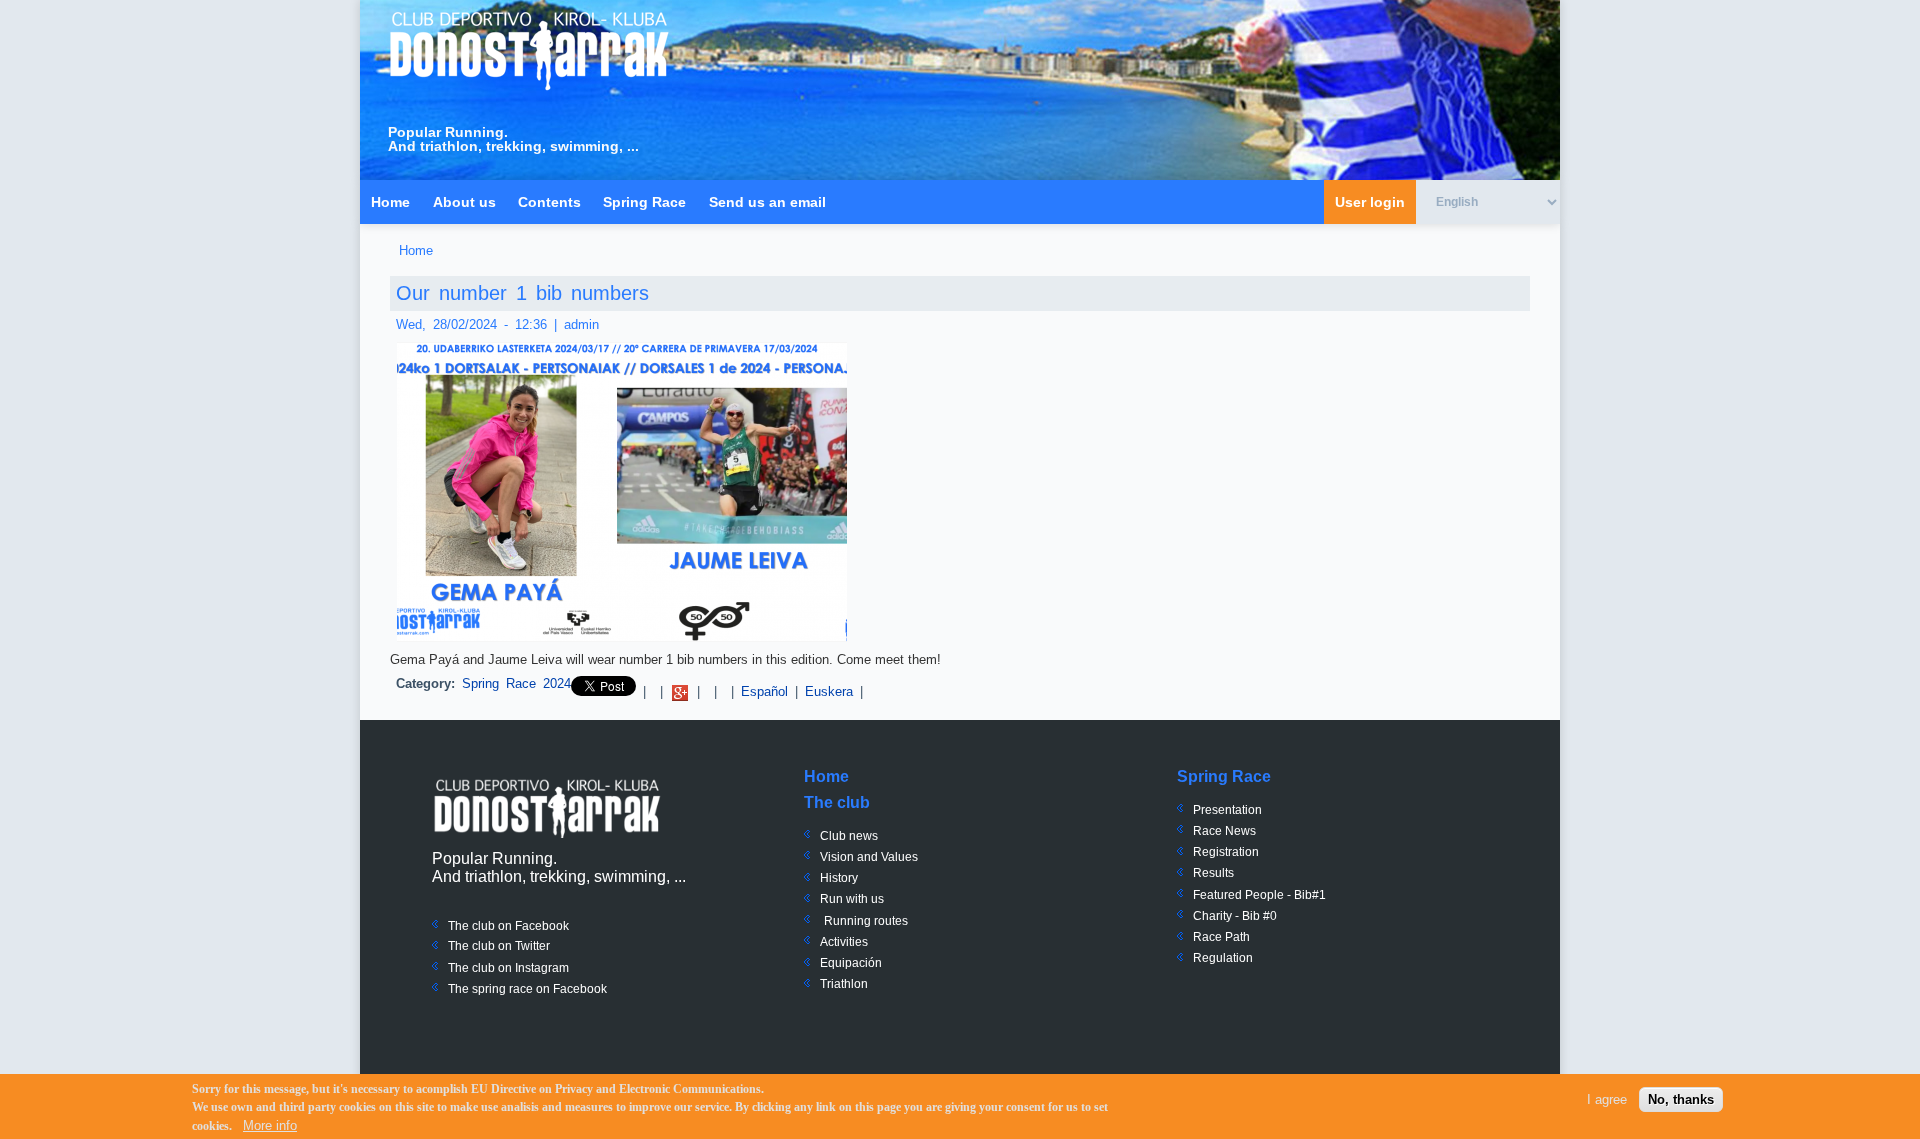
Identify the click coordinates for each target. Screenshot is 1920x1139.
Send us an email (767, 202)
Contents (549, 202)
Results (1213, 873)
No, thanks (1681, 1099)
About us (464, 202)
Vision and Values (869, 857)
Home (390, 202)
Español (764, 691)
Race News (1224, 831)
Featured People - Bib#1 (1259, 895)
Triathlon (844, 984)
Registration (1226, 852)
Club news (849, 836)
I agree (1607, 1099)
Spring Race (644, 202)
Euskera (829, 691)
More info (270, 1125)
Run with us (852, 899)
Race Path (1221, 937)
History (839, 878)
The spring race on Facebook (527, 989)
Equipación (851, 963)
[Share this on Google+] (680, 691)
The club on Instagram (508, 968)
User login (1370, 202)
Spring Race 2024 (516, 683)
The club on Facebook (508, 926)
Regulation (1223, 958)
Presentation (1227, 810)
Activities (844, 942)
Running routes (866, 921)
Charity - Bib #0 (1235, 916)
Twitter (531, 946)
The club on (480, 946)
